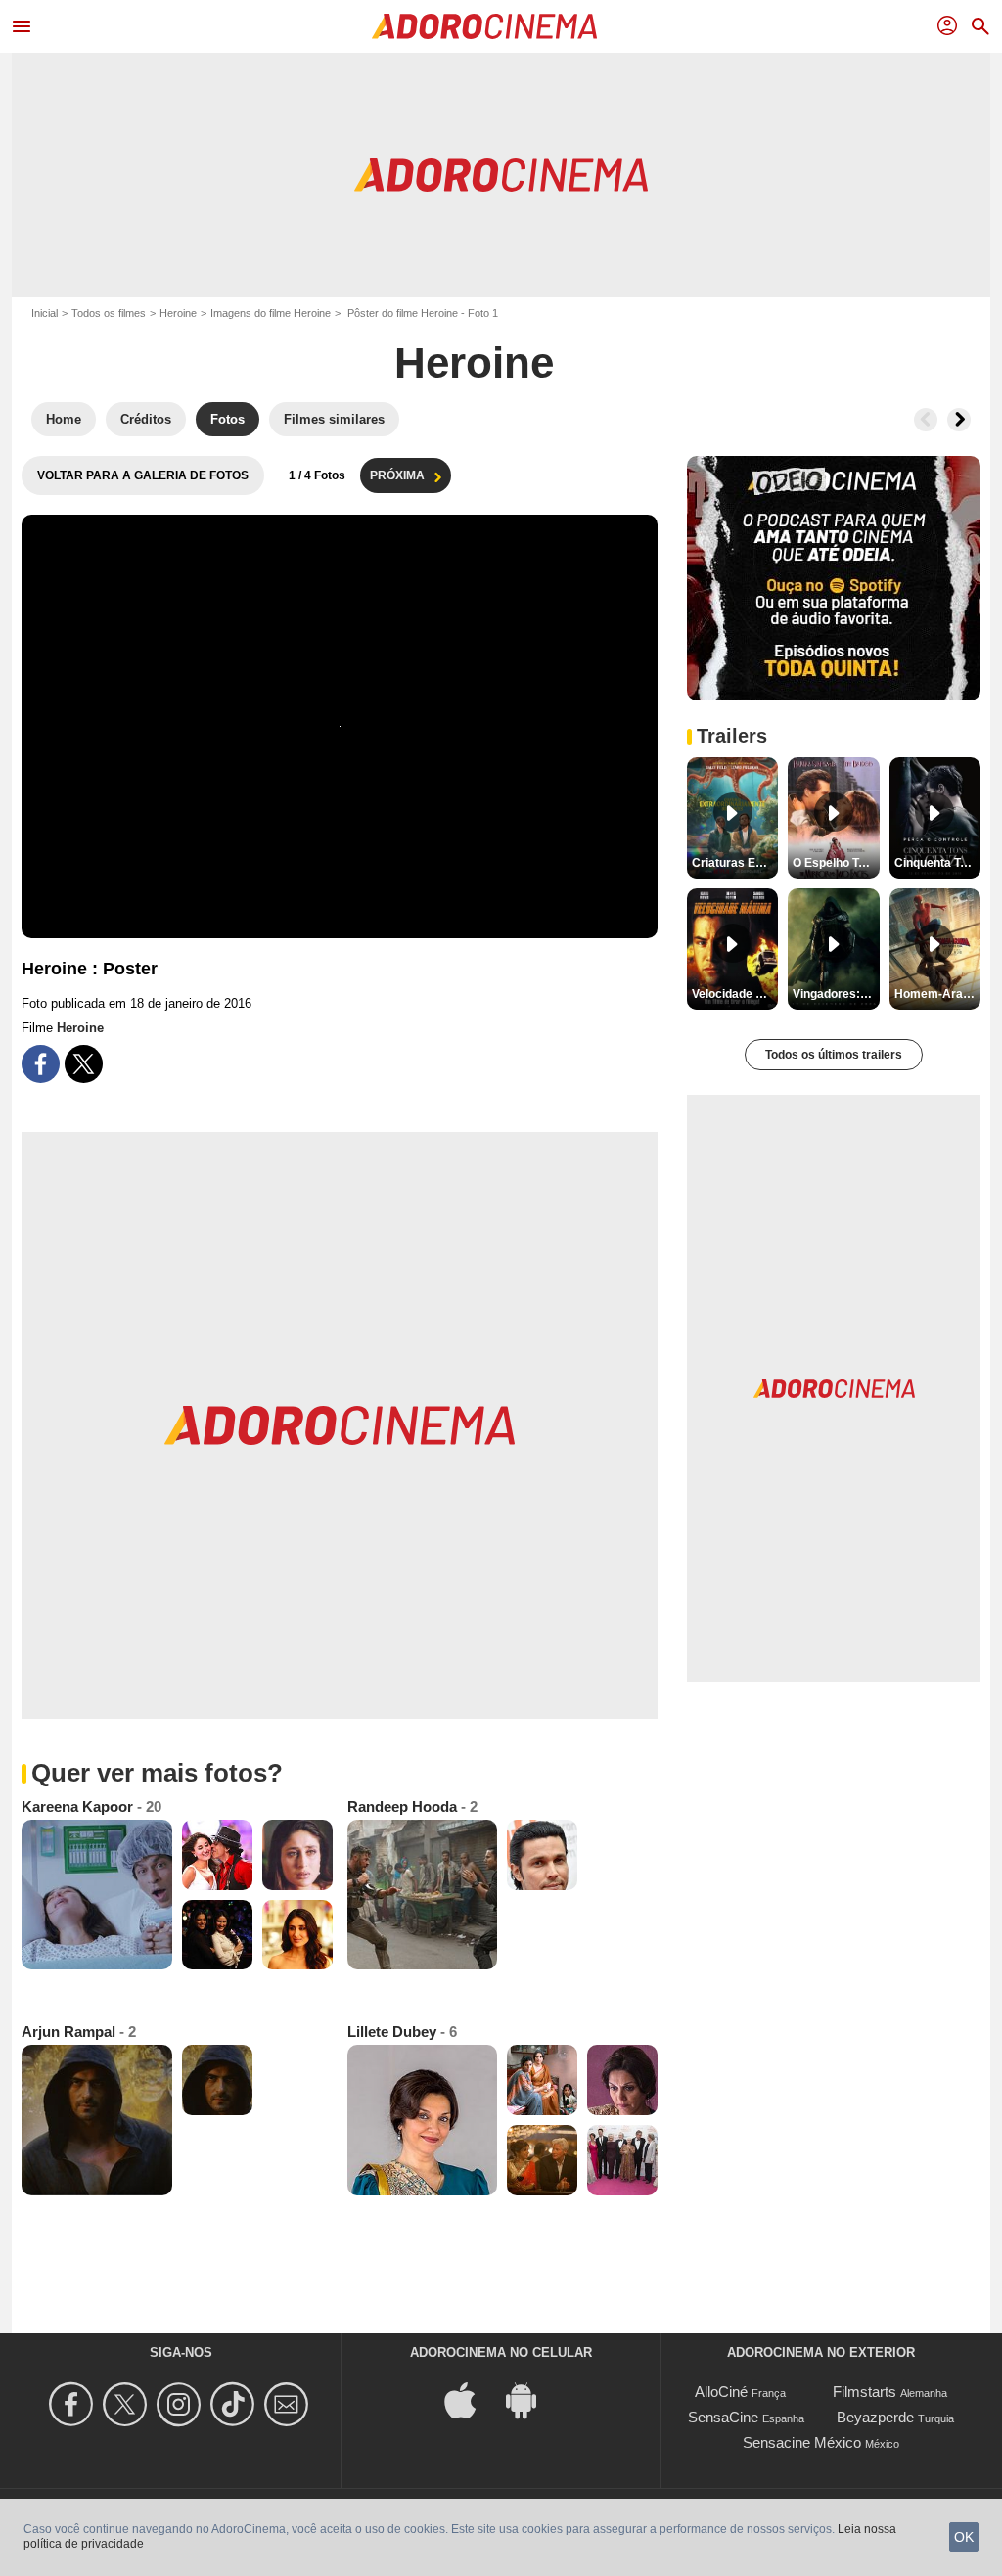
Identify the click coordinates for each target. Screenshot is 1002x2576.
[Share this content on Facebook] (41, 1064)
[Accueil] (484, 26)
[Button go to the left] (926, 420)
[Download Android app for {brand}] (531, 2399)
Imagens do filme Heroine (271, 313)
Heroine (178, 313)
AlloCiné (721, 2392)
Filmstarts (865, 2392)
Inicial (45, 313)
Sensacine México (802, 2442)
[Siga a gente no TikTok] (235, 2404)
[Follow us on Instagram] (182, 2404)
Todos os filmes (109, 313)
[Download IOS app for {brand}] (471, 2399)
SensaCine (723, 2417)
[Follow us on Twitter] (128, 2404)
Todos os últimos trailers (834, 1055)
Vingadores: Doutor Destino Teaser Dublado (836, 994)
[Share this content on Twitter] (84, 1064)
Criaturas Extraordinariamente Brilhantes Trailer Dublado (735, 863)
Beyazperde (875, 2417)
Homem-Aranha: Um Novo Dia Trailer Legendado (937, 994)
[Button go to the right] (959, 420)
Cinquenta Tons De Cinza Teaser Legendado (937, 863)
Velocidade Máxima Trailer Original (735, 994)
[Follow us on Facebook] (74, 2404)
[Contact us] (289, 2404)
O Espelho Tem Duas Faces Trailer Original (836, 863)
